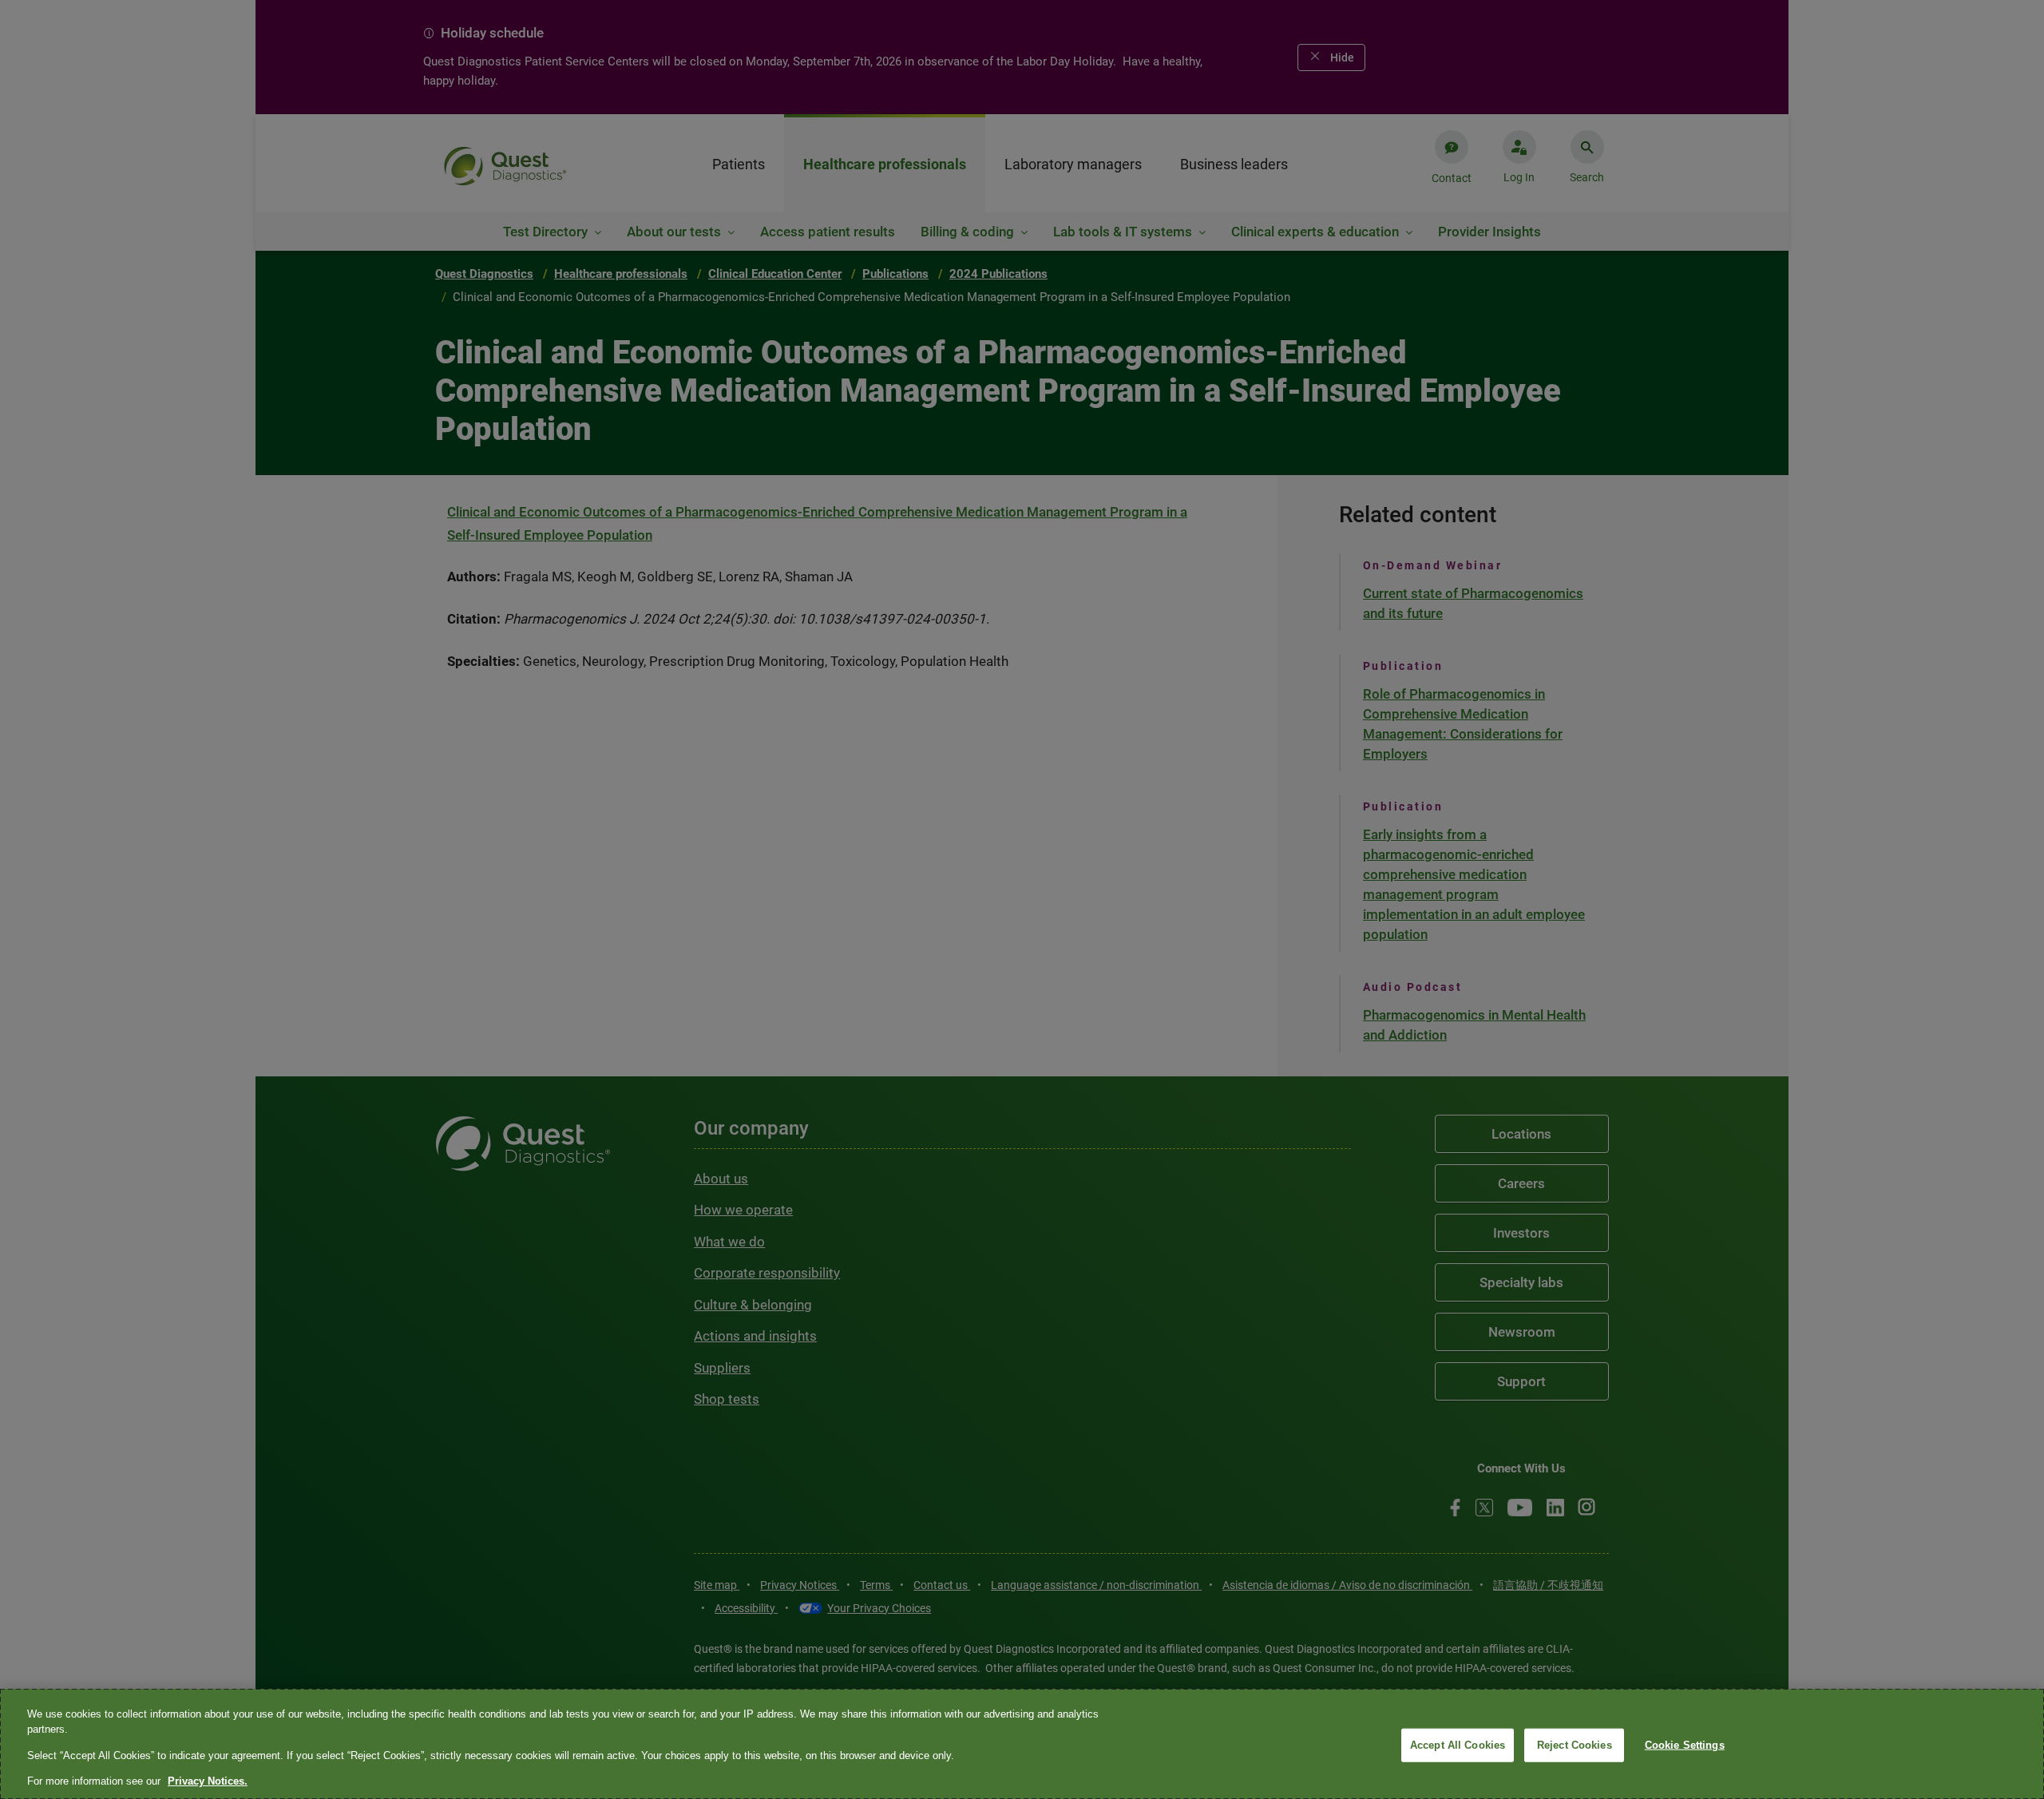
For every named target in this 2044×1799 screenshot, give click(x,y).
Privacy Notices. (208, 1781)
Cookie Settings (1685, 1745)
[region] (1022, 1744)
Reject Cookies (1575, 1745)
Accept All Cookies (1458, 1745)
